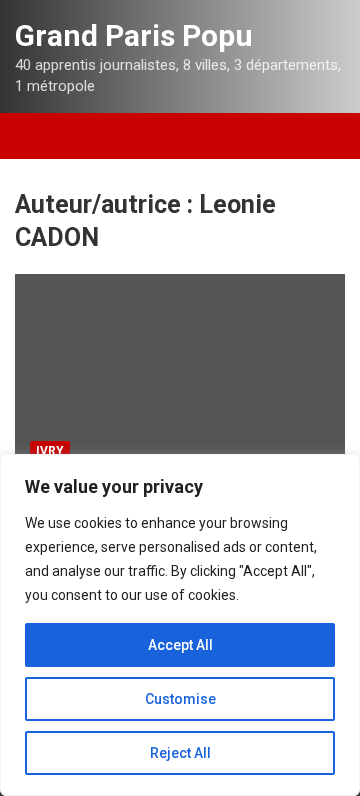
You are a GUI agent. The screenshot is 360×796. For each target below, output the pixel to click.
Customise (180, 699)
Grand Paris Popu (134, 35)
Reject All (180, 753)
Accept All (180, 645)
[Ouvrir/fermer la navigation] (40, 136)
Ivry (50, 451)
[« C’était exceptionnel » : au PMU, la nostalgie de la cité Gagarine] (180, 372)
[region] (180, 625)
